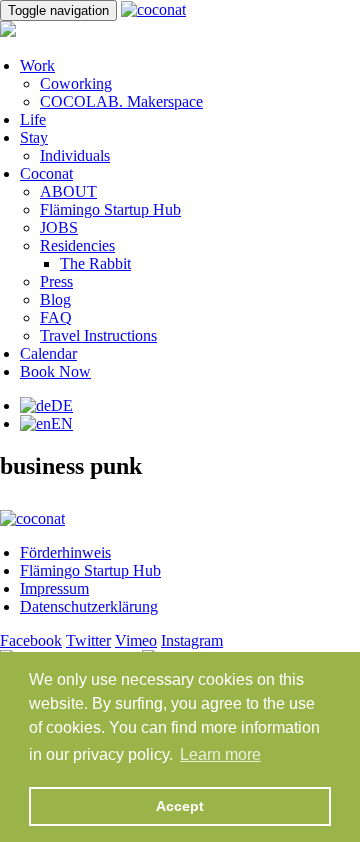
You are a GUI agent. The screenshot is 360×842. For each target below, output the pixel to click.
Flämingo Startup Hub (110, 209)
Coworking (76, 83)
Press (56, 281)
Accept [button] (180, 806)
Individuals (75, 155)
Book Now (55, 371)
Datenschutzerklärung (89, 606)
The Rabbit (95, 263)
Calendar (48, 353)
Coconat (46, 173)
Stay (34, 137)
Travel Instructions (98, 335)
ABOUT (68, 191)
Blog (55, 299)
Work (37, 65)
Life (33, 119)
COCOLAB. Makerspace (121, 101)
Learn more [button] (220, 754)
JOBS (59, 227)
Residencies (77, 245)
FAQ (56, 317)
